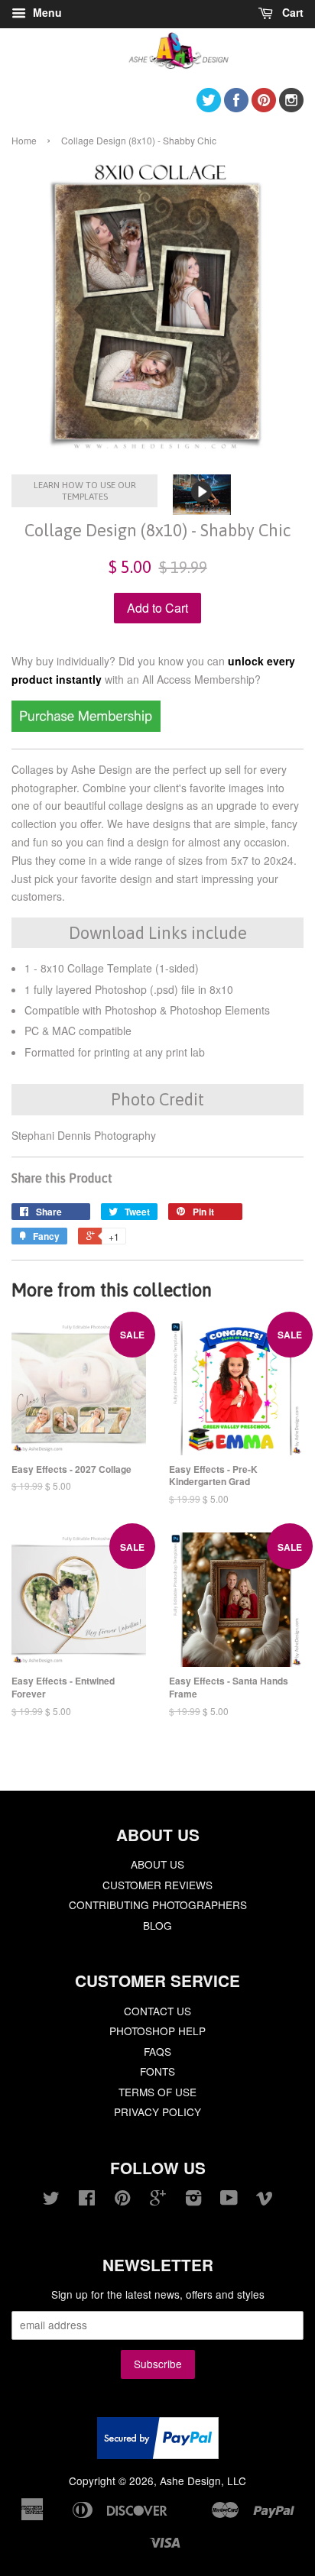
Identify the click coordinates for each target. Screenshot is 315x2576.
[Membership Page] (86, 727)
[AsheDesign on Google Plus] (158, 2200)
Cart (291, 12)
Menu (46, 12)
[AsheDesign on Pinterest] (264, 107)
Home (24, 140)
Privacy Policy (157, 2112)
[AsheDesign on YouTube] (229, 2200)
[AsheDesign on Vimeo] (265, 2200)
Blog (157, 1925)
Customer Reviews (157, 1885)
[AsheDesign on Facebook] (236, 107)
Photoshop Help (157, 2031)
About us (157, 1864)
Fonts (157, 2071)
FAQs (157, 2051)
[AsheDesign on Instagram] (291, 107)
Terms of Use (157, 2092)
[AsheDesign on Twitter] (209, 107)
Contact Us (157, 2011)
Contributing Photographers (158, 1904)
